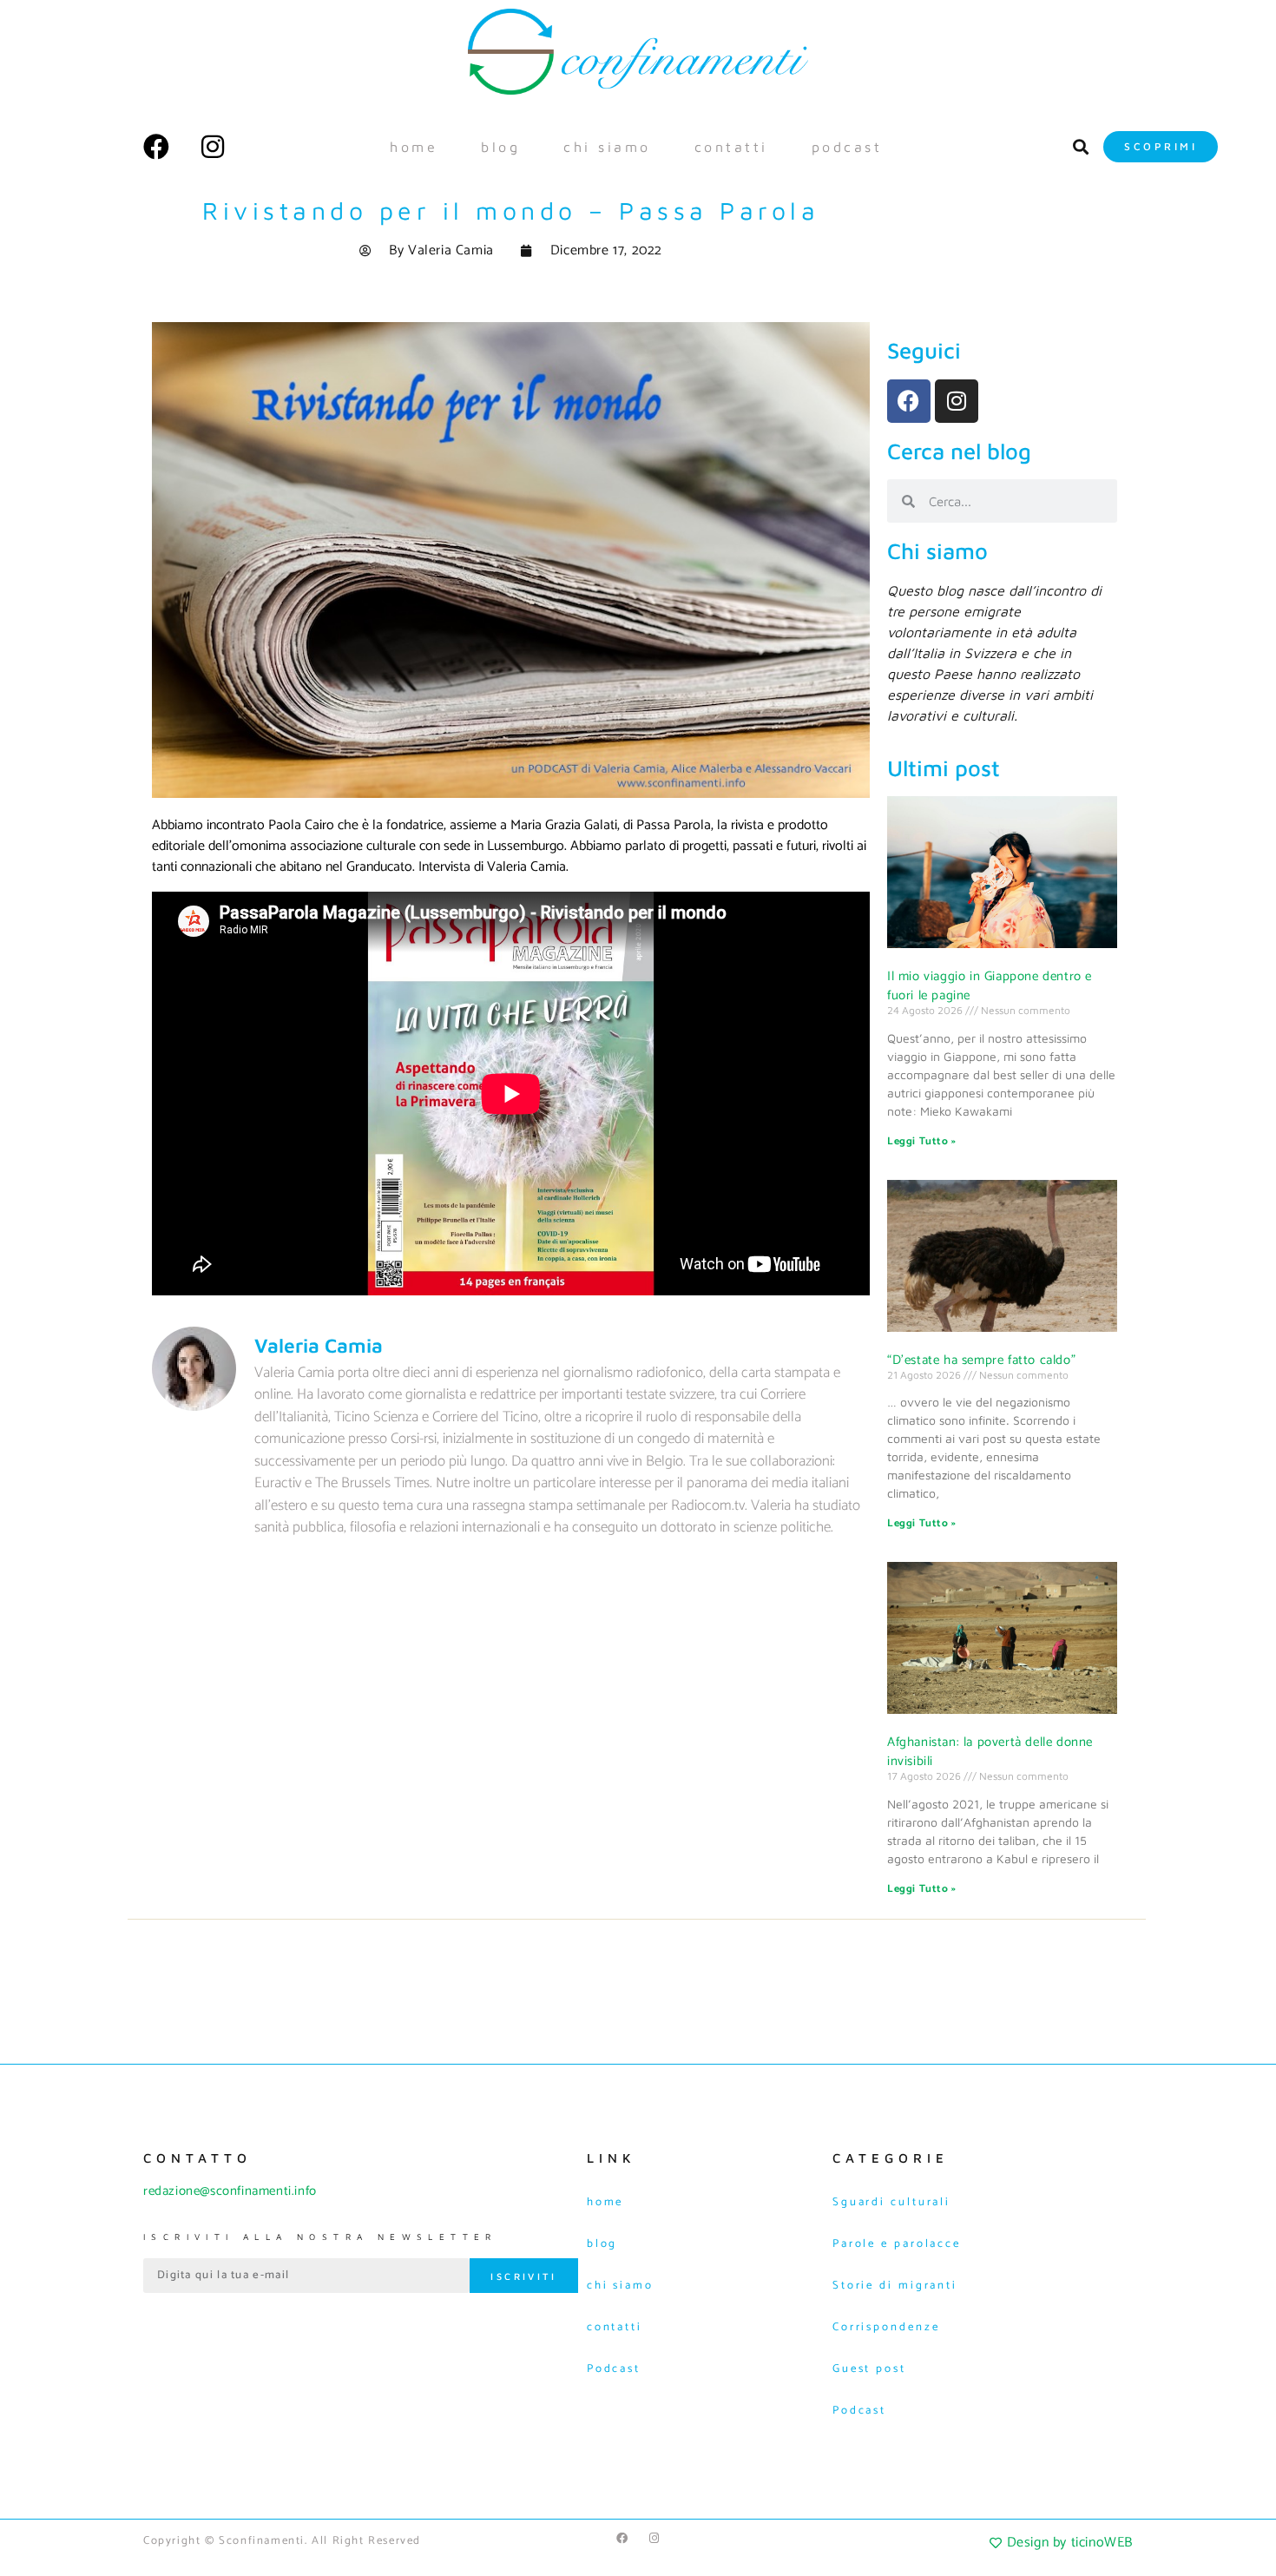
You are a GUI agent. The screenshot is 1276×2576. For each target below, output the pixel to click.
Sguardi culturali (891, 2202)
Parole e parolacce (897, 2244)
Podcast (847, 147)
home (414, 147)
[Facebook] (156, 147)
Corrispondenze (886, 2327)
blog (500, 147)
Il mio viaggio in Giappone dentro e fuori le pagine (990, 986)
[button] (1080, 146)
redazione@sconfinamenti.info (230, 2191)
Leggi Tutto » (922, 1141)
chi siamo (607, 147)
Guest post (869, 2369)
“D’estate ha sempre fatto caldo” (981, 1360)
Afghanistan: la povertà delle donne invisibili (990, 1752)
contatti (731, 147)
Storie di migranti (895, 2286)
